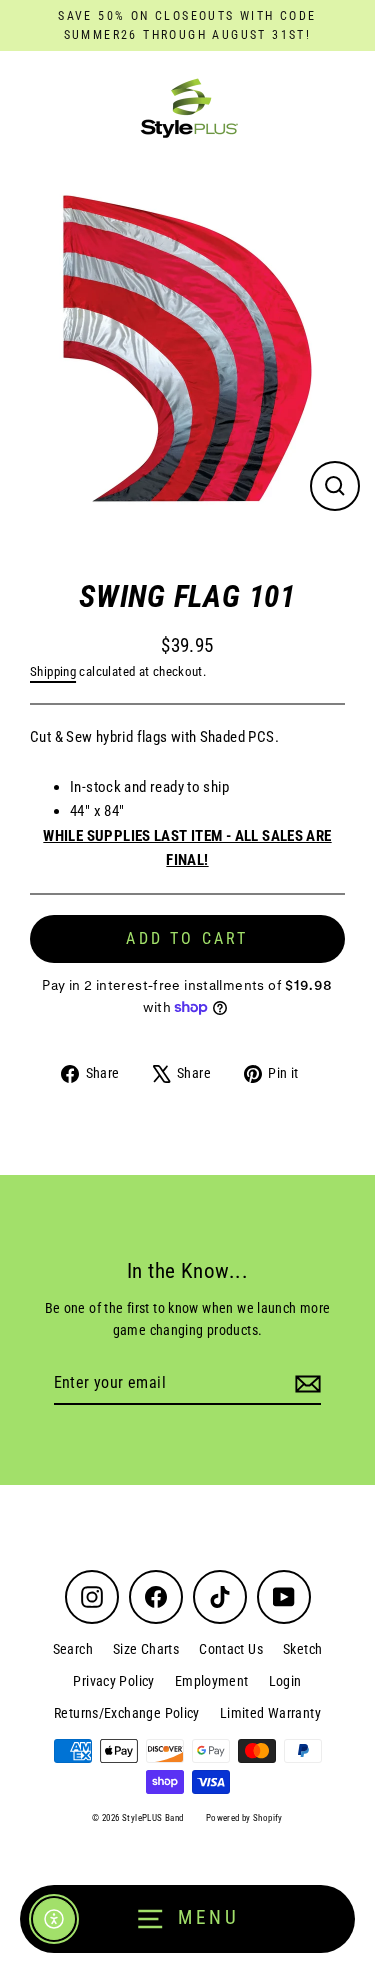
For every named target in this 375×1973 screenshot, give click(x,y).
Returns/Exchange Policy (127, 1713)
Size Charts (146, 1649)
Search (73, 1649)
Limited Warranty (270, 1713)
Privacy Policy (113, 1681)
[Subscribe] (305, 1384)
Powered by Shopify (244, 1818)
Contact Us (231, 1649)
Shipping (53, 671)
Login (285, 1681)
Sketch (302, 1649)
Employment (212, 1681)
